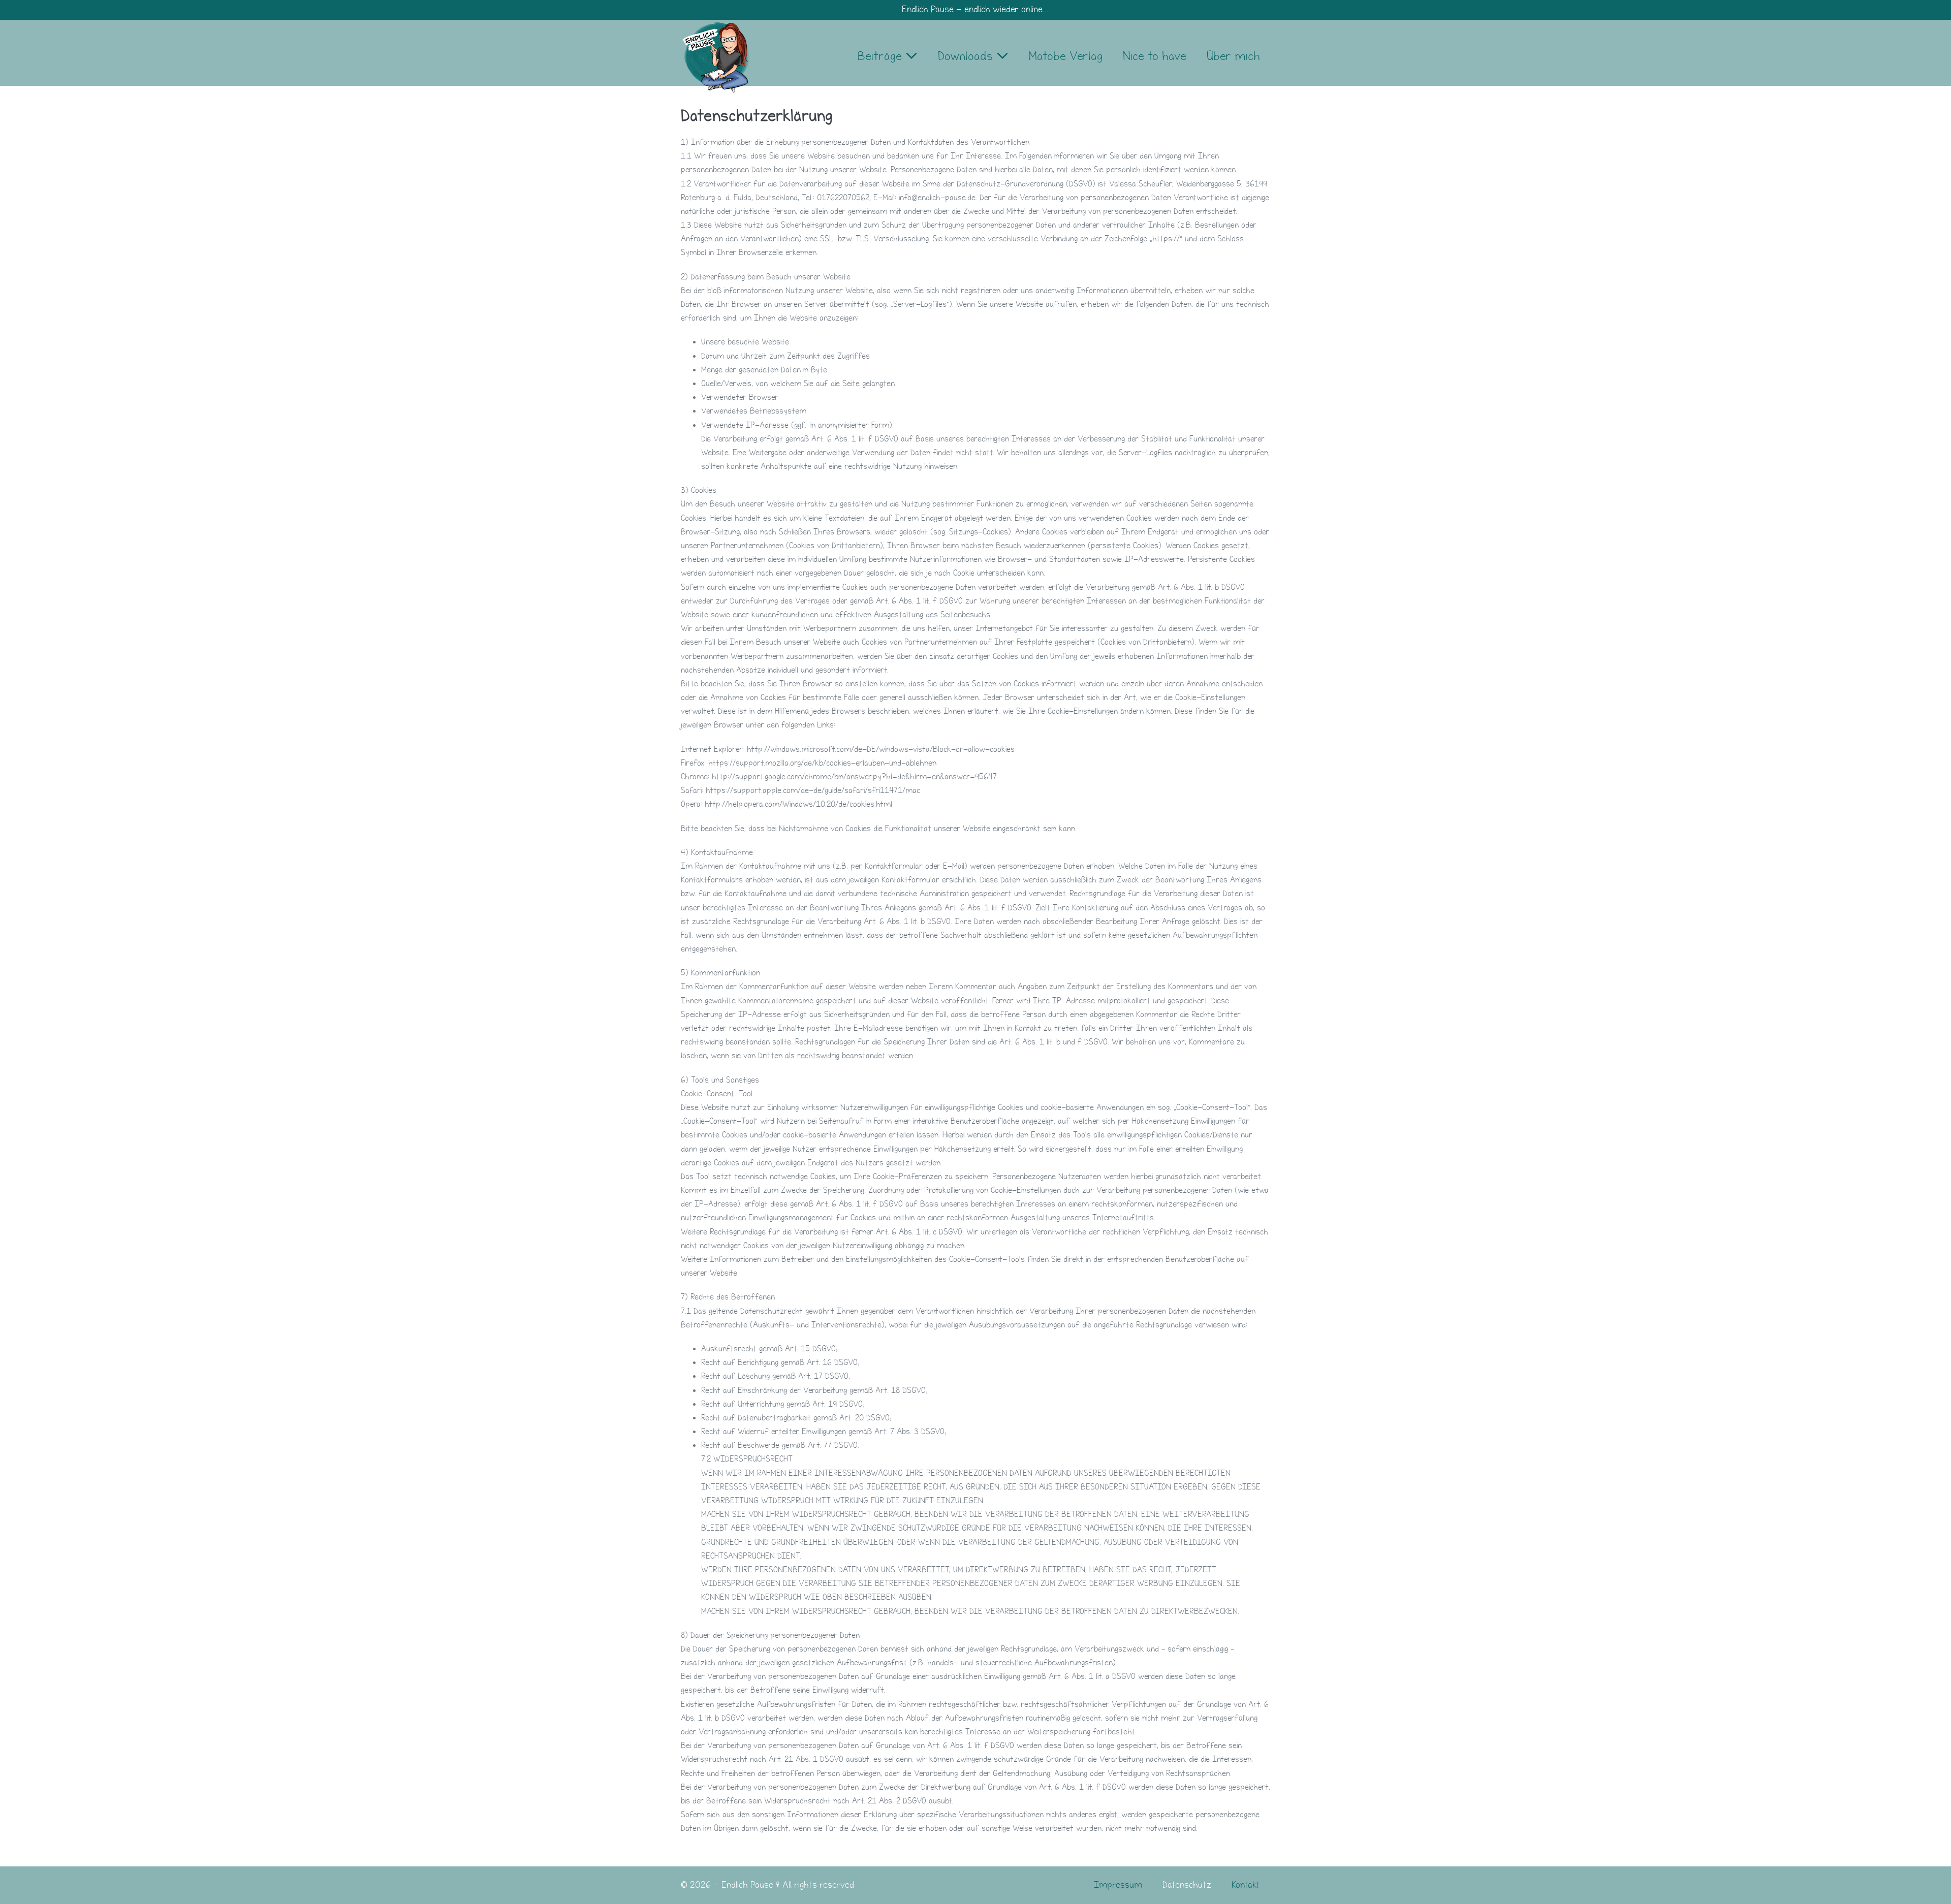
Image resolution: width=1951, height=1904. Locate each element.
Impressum (1118, 1885)
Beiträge (882, 56)
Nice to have (1155, 56)
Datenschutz (1187, 1885)
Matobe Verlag (1066, 56)
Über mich (1233, 56)
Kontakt (1246, 1885)
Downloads (967, 56)
